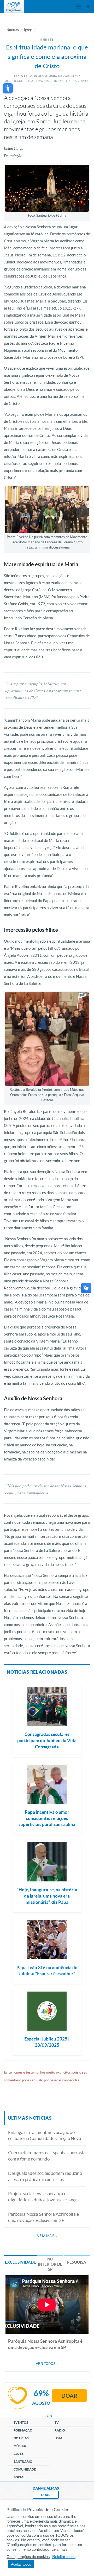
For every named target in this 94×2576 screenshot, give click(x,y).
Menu (78, 7)
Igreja (28, 30)
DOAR (46, 2495)
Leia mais (59, 2549)
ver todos (47, 2364)
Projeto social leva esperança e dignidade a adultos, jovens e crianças (44, 2197)
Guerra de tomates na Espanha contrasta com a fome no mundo (47, 2156)
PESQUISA (77, 2262)
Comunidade (25, 2469)
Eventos (21, 2423)
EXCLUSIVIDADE (20, 2262)
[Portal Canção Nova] (14, 7)
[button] (8, 88)
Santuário (23, 2462)
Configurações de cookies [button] (28, 2556)
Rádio (60, 2430)
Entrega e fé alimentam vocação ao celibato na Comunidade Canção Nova (45, 2135)
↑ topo (47, 2416)
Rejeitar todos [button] (64, 2556)
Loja (58, 2438)
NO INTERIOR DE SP (50, 2264)
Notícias (13, 30)
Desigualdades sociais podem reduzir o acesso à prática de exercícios (45, 2176)
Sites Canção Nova (88, 7)
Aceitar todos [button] (21, 2564)
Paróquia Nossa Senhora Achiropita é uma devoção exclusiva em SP (43, 2217)
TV (57, 2423)
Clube (19, 2454)
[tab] (20, 2262)
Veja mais (47, 2236)
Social (19, 2477)
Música (20, 2446)
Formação (23, 2430)
